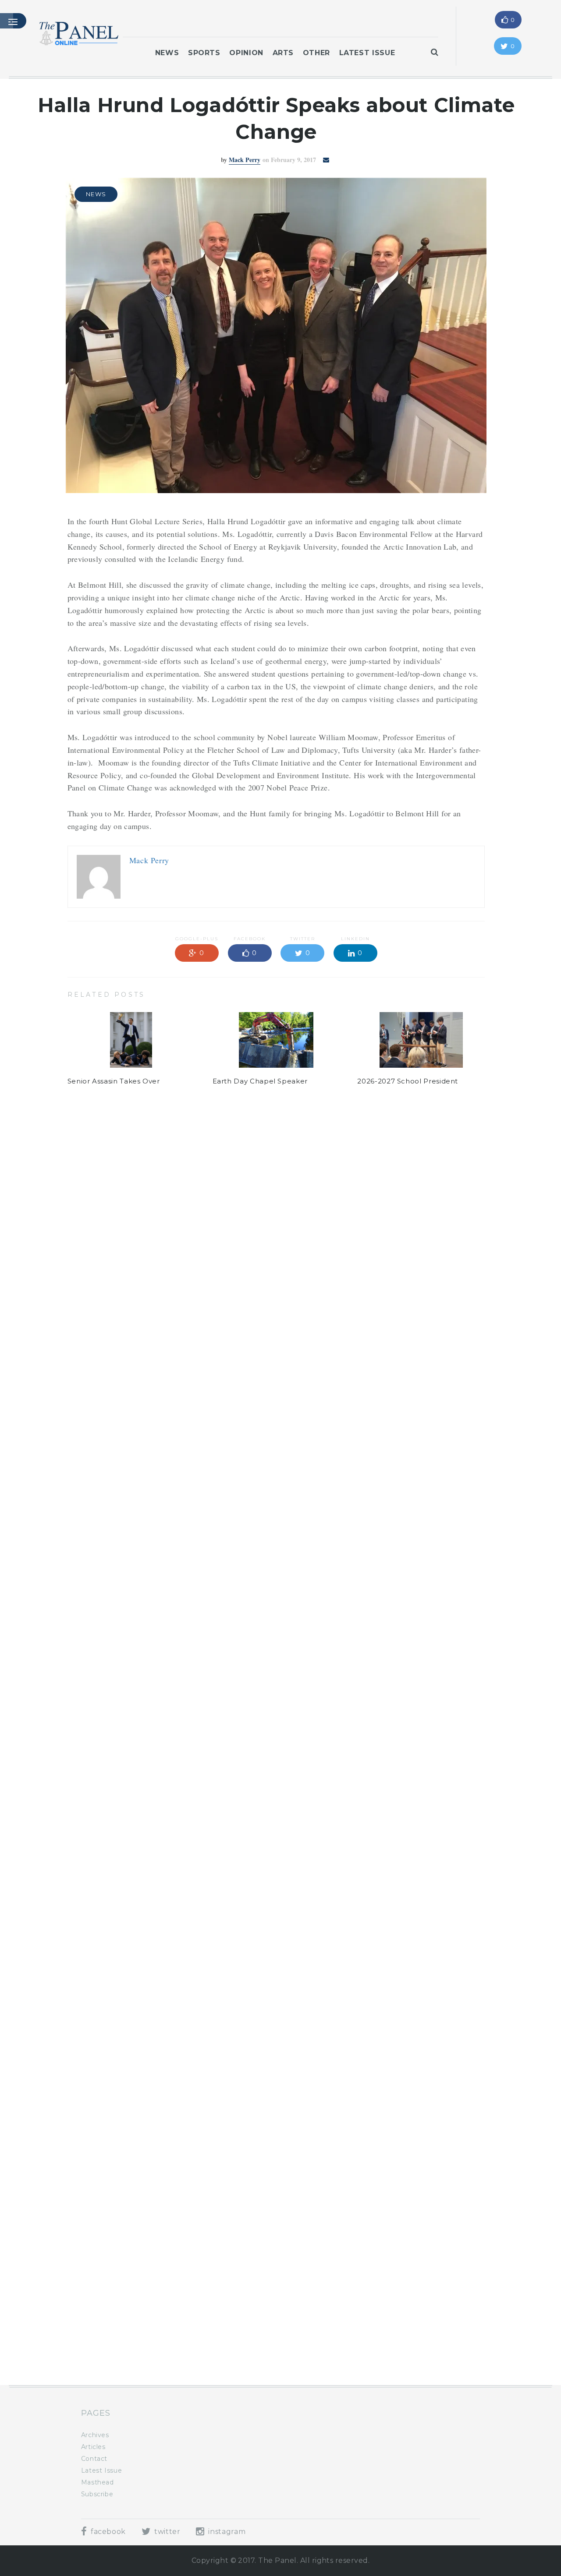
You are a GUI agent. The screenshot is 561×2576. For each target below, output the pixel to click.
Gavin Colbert (238, 1202)
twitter (166, 2532)
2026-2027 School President (408, 1081)
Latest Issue (367, 53)
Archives (95, 2435)
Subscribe (97, 2494)
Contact (94, 2459)
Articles (93, 2447)
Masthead (98, 2482)
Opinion (246, 53)
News (167, 53)
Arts (283, 53)
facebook (107, 2532)
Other (316, 53)
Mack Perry (245, 160)
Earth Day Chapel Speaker (260, 1081)
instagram (226, 2532)
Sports (204, 53)
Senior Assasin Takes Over (114, 1081)
